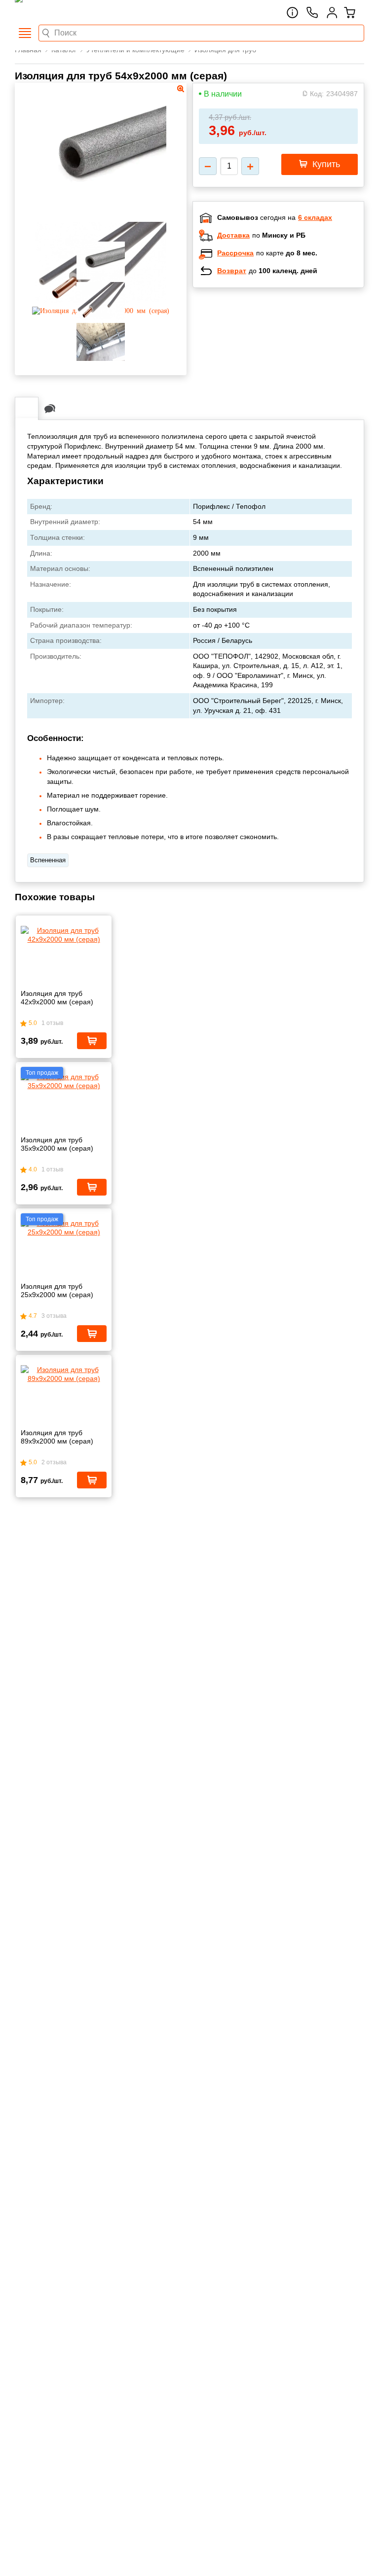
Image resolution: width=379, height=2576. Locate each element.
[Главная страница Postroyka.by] (57, 12)
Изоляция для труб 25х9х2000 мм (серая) (57, 1290)
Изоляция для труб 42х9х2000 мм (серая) (57, 998)
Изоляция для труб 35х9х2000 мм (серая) (57, 1144)
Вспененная (48, 860)
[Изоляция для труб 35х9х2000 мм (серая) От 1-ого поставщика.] (64, 1081)
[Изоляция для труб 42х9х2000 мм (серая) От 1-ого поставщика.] (64, 935)
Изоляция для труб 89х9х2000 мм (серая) (57, 1437)
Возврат (232, 271)
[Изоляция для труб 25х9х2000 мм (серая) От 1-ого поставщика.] (64, 1228)
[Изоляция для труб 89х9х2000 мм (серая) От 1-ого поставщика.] (64, 1374)
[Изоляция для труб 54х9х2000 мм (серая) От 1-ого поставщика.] (101, 216)
